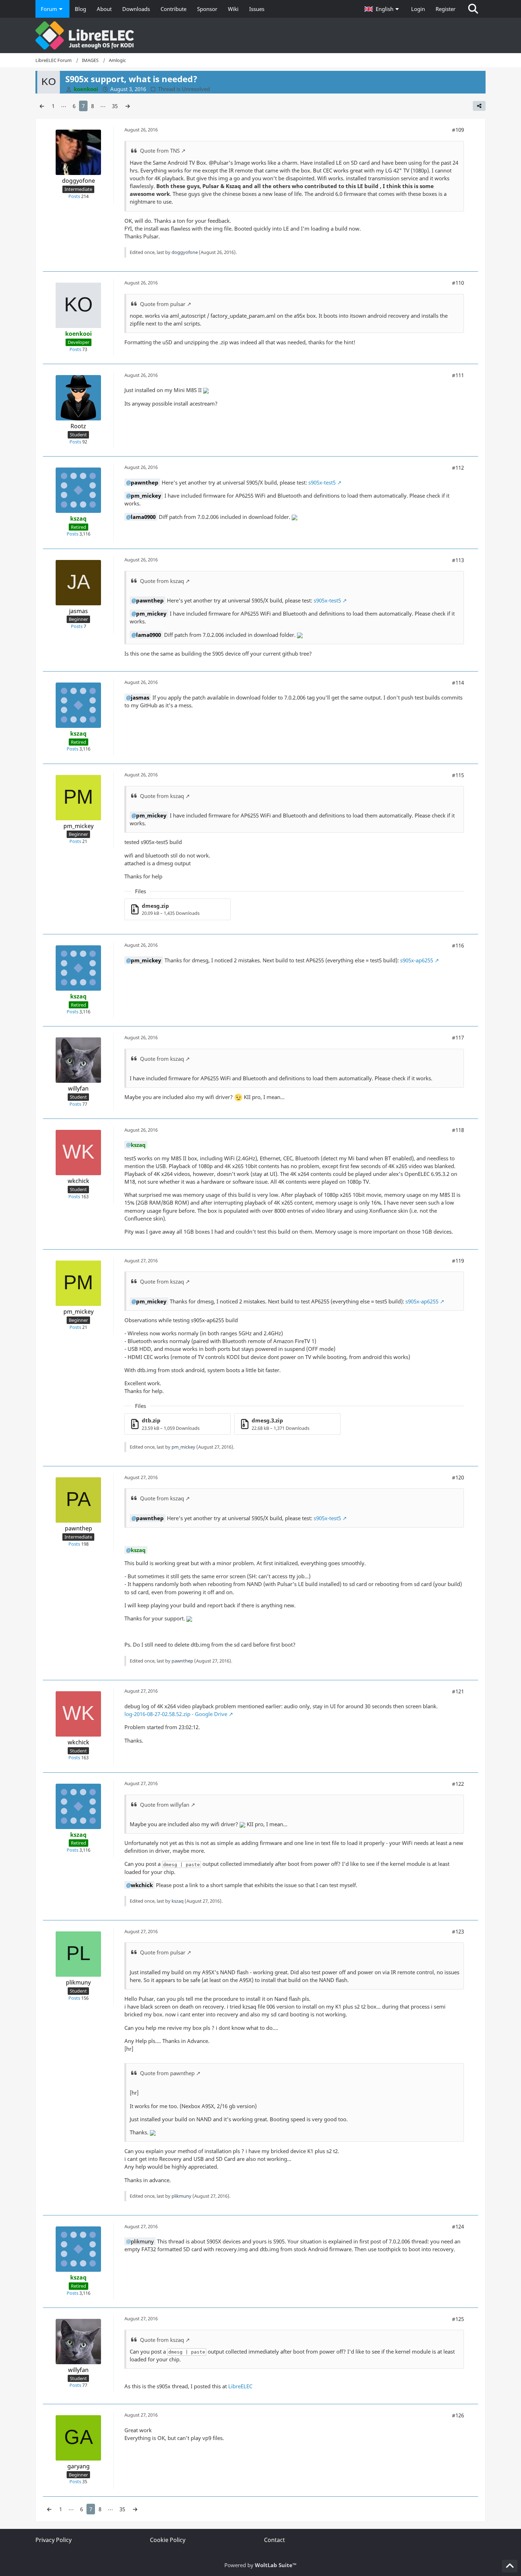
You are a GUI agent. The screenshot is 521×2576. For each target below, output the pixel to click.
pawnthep (182, 1661)
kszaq (178, 1901)
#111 (458, 375)
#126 (458, 2415)
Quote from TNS (160, 151)
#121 (458, 1691)
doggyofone (185, 252)
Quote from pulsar (163, 304)
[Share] (479, 106)
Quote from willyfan (165, 1805)
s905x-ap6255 (417, 960)
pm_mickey (183, 1447)
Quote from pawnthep (167, 2073)
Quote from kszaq (162, 581)
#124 (458, 2226)
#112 (458, 468)
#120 (458, 1477)
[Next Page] (128, 106)
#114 (458, 683)
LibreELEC (240, 2386)
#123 (458, 1931)
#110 (458, 283)
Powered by (260, 2565)
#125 (458, 2319)
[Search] (473, 9)
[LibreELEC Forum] (260, 35)
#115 (458, 775)
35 (115, 106)
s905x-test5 (322, 482)
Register (446, 9)
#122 (458, 1784)
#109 (458, 130)
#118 (458, 1130)
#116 (458, 945)
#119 (458, 1261)
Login (418, 9)
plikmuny (181, 2196)
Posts (74, 196)
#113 (458, 560)
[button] (382, 9)
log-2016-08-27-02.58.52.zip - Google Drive (176, 1714)
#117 (458, 1037)
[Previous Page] (42, 106)
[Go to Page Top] (510, 2566)
